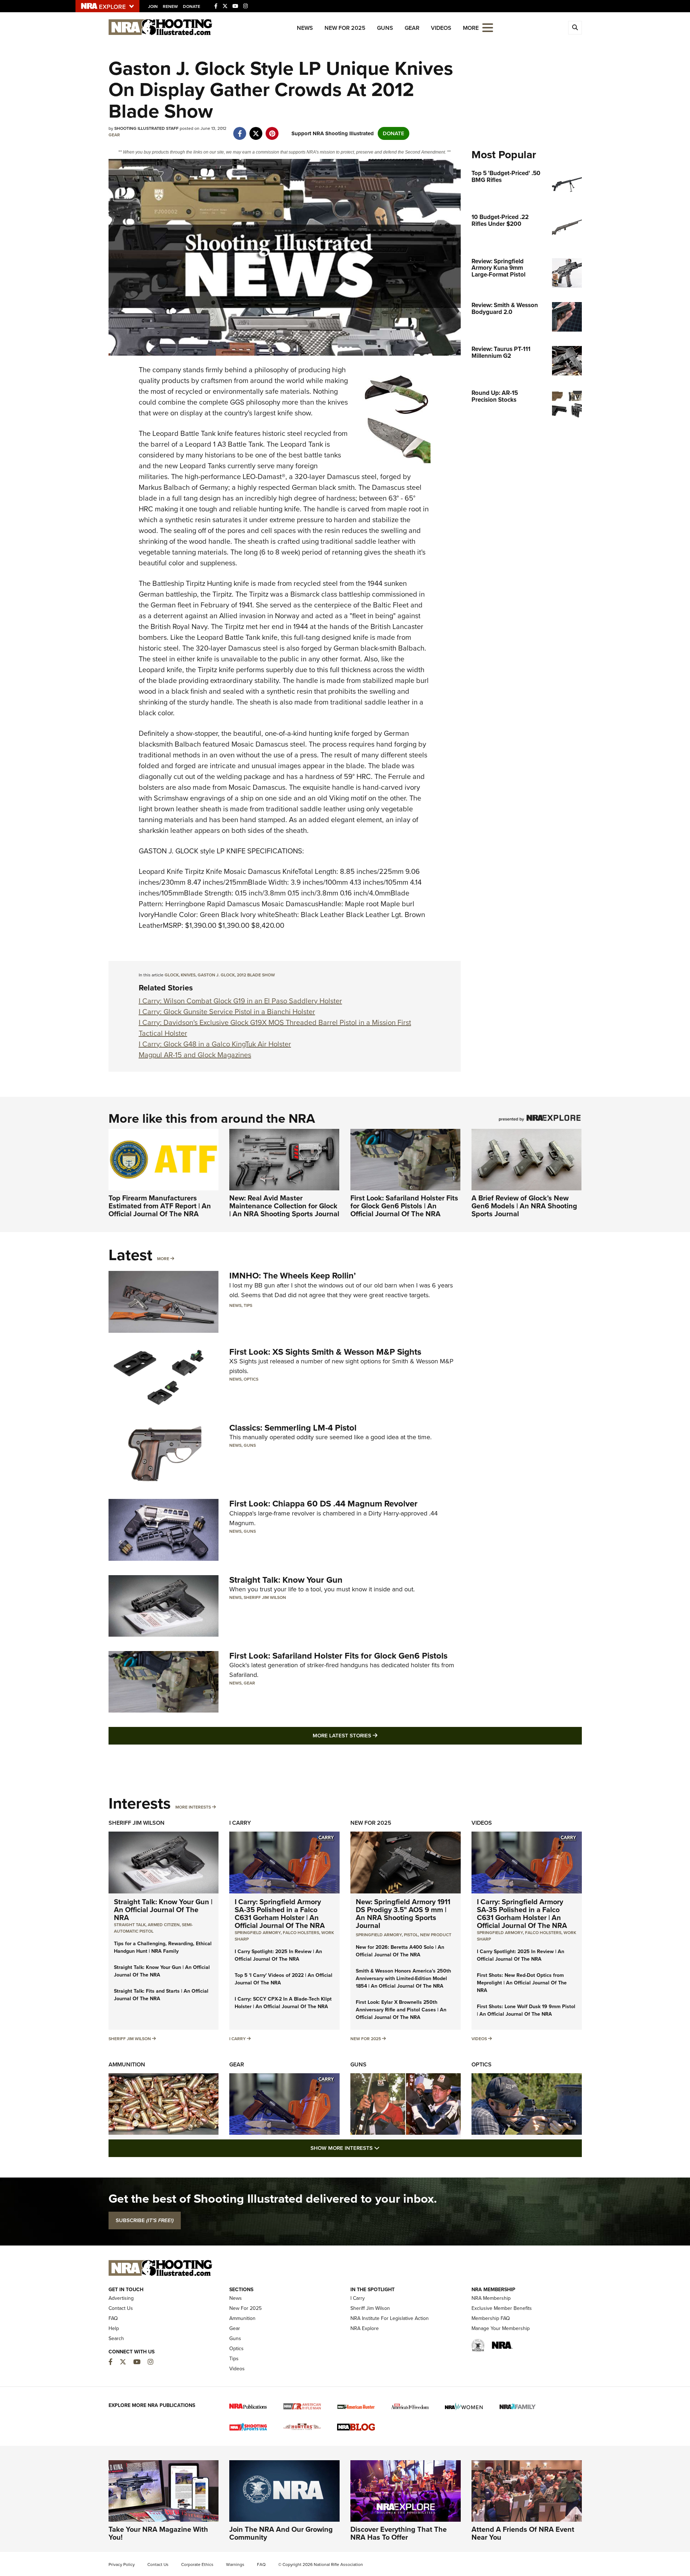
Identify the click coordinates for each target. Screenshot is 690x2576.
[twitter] (256, 130)
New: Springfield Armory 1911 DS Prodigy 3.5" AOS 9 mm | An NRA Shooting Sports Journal (403, 1914)
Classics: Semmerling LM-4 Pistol (293, 1428)
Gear (412, 28)
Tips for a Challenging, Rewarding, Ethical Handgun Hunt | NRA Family (163, 1947)
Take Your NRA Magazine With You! (158, 2533)
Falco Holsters (301, 1933)
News (305, 28)
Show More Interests (384, 2148)
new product (436, 1935)
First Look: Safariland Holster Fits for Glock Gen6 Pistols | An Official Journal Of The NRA (404, 1206)
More (163, 1259)
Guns (385, 28)
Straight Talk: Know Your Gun (286, 1580)
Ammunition (127, 2064)
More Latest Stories (374, 1735)
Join (153, 6)
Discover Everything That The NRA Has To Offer (399, 2533)
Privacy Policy (122, 2564)
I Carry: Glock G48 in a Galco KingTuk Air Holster (215, 1044)
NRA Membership (491, 2298)
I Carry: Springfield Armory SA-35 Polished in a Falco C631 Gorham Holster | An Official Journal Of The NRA (280, 1914)
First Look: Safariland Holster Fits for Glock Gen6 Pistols (338, 1656)
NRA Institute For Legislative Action (390, 2318)
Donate (192, 6)
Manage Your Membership (501, 2328)
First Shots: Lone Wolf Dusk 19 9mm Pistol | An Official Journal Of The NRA (526, 2010)
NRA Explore (365, 2328)
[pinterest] (272, 130)
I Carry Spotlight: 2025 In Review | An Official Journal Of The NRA (278, 1955)
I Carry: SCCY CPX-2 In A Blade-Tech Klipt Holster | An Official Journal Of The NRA (283, 2003)
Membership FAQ (491, 2318)
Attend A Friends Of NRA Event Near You (523, 2533)
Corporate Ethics (197, 2564)
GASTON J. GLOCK (216, 975)
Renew (170, 6)
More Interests (193, 1807)
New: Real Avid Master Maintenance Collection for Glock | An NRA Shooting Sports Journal (284, 1206)
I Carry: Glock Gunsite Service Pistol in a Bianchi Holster (227, 1012)
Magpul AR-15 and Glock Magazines (195, 1055)
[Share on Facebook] (240, 130)
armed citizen (164, 1925)
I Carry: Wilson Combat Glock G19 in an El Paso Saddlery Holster (240, 1001)
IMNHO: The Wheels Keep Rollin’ (293, 1276)
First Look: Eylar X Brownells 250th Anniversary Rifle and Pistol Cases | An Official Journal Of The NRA (401, 2010)
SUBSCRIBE (145, 2220)
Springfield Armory (258, 1933)
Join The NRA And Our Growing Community (281, 2533)
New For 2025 (345, 28)
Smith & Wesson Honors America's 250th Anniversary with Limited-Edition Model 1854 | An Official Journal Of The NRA (403, 1978)
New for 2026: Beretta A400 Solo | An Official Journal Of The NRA (400, 1951)
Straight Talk (130, 1925)
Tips (248, 1305)
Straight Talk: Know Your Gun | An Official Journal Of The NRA (163, 1910)
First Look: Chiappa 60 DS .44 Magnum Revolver (323, 1504)
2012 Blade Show (256, 975)
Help (114, 2328)
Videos (441, 28)
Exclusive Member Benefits (502, 2308)
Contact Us (121, 2308)
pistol (411, 1935)
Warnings (235, 2564)
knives (188, 975)
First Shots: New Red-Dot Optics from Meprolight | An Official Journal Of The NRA (522, 1983)
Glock (172, 975)
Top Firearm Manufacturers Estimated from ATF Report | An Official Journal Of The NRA (160, 1206)
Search (116, 2338)
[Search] (575, 28)
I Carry (240, 1823)
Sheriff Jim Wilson (265, 1597)
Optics (251, 1379)
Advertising (121, 2298)
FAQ (113, 2318)
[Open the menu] (488, 27)
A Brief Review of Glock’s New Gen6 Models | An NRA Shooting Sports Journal (524, 1206)
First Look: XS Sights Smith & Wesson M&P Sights (325, 1352)
